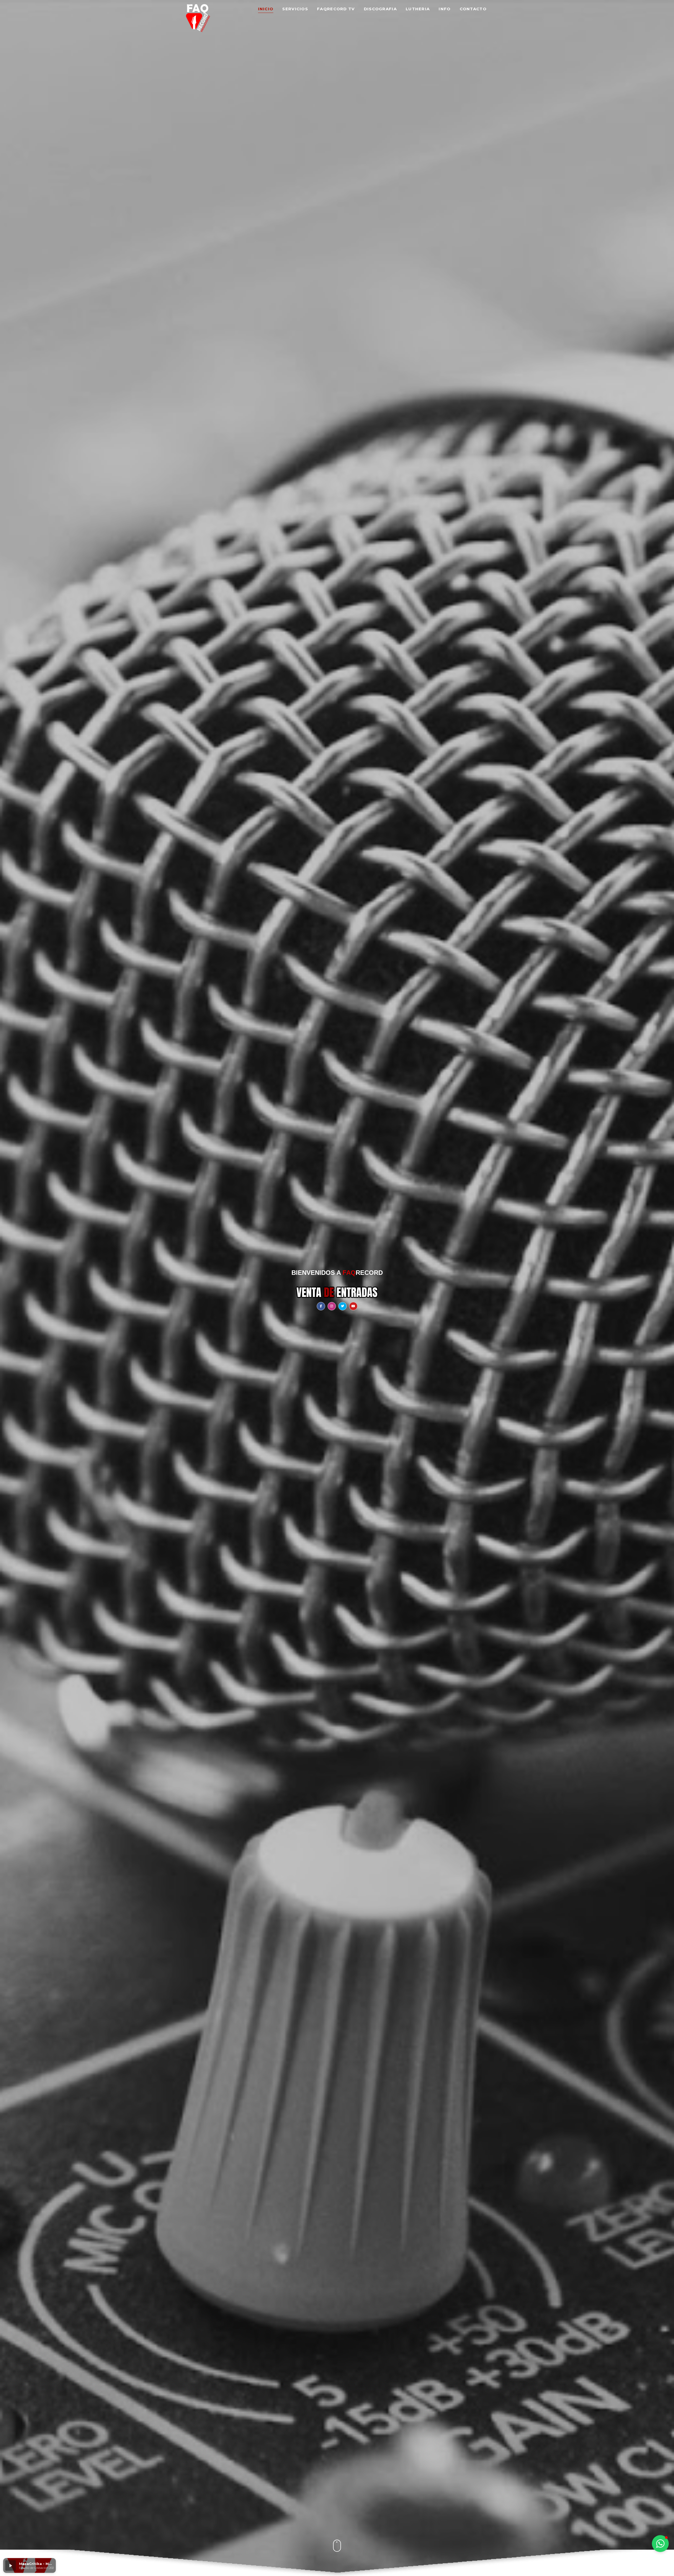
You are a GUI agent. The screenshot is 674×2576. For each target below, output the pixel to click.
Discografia (380, 9)
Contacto (473, 9)
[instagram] (332, 1306)
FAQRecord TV (336, 9)
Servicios (295, 9)
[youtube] (353, 1306)
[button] (11, 2565)
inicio (266, 9)
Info (445, 9)
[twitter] (343, 1306)
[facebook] (321, 1306)
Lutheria (418, 9)
